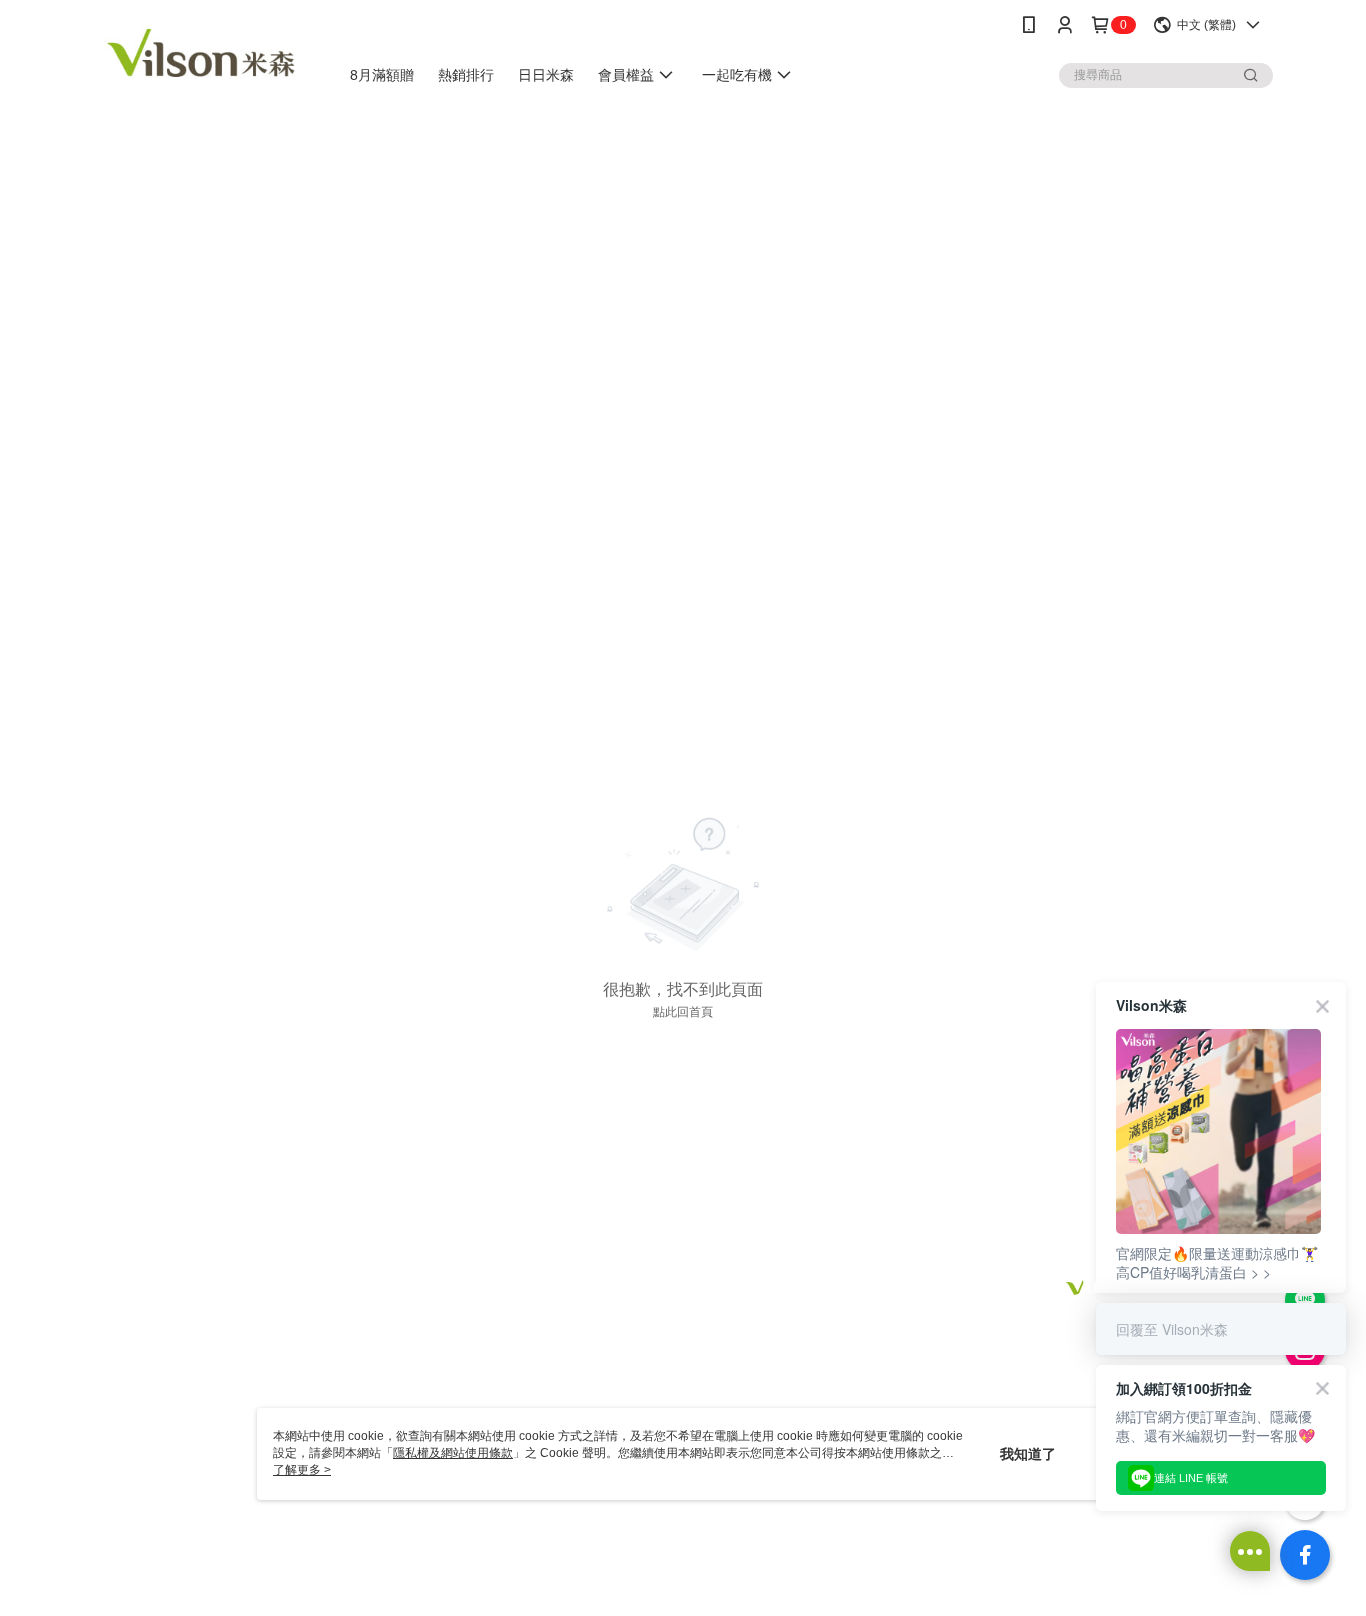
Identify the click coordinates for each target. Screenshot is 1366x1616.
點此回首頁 (683, 1012)
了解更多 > (302, 1470)
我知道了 (1028, 1454)
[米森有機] (204, 52)
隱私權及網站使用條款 (453, 1453)
